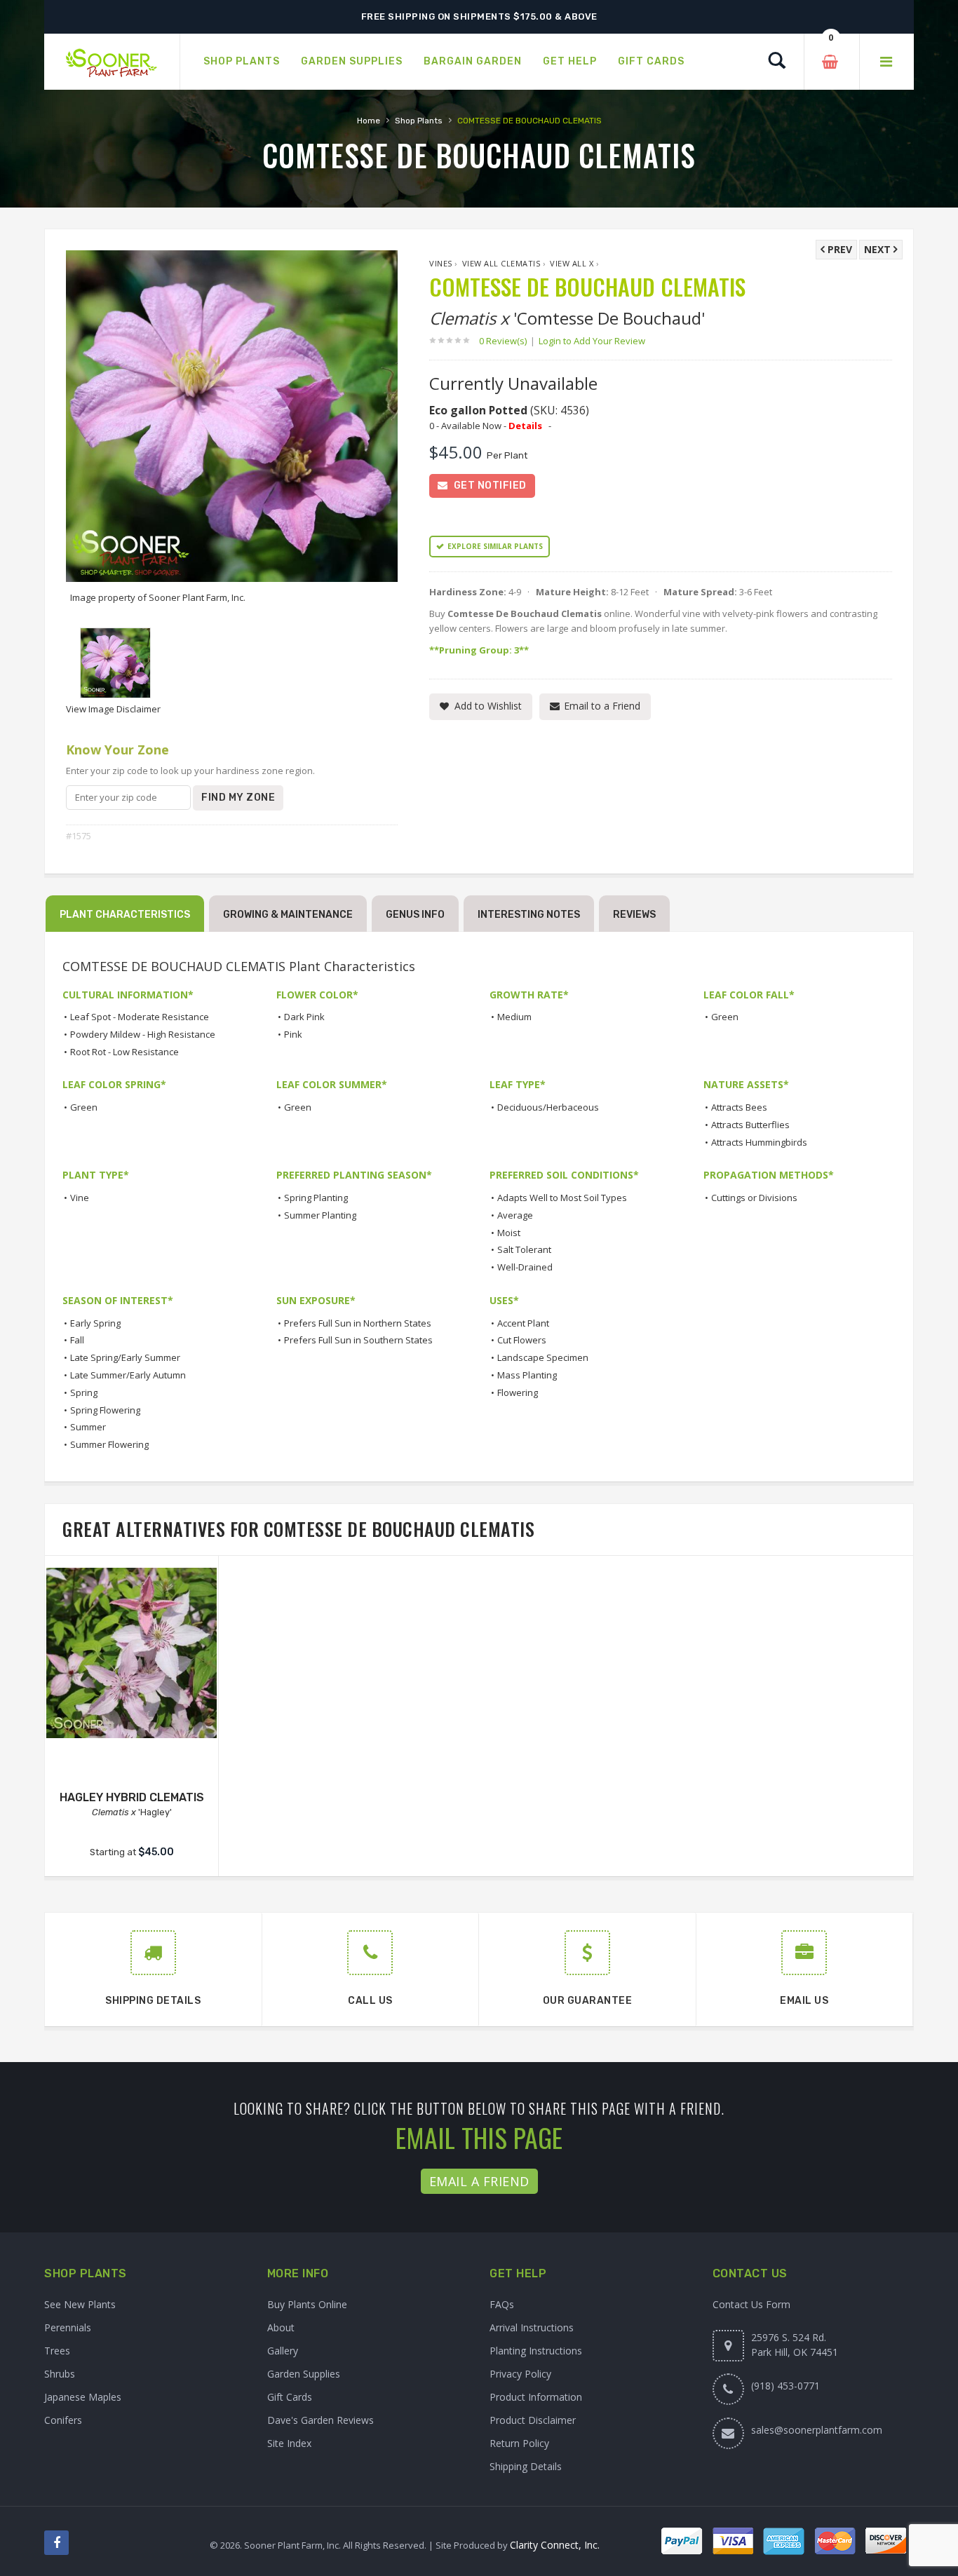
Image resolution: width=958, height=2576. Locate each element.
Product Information (536, 2397)
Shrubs (60, 2374)
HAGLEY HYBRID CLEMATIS (132, 1797)
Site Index (289, 2443)
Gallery (283, 2351)
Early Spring (95, 1323)
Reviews (634, 915)
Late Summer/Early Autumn (128, 1375)
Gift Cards (290, 2397)
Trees (57, 2351)
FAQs (502, 2304)
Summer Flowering (109, 1444)
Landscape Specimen (543, 1357)
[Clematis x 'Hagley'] (131, 1653)
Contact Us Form (751, 2304)
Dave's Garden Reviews (321, 2420)
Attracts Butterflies (750, 1125)
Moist (509, 1233)
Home (369, 121)
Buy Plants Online (307, 2304)
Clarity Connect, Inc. (555, 2545)
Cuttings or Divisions (754, 1198)
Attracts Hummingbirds (759, 1142)
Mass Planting (527, 1375)
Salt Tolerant (524, 1249)
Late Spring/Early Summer (125, 1357)
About (281, 2327)
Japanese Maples (83, 2397)
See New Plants (80, 2304)
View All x (572, 263)
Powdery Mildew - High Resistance (143, 1034)
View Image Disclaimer (113, 709)
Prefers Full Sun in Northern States (358, 1323)
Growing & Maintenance (288, 915)
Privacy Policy (520, 2374)
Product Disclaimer (533, 2420)
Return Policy (519, 2443)
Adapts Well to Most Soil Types (562, 1198)
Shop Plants (419, 121)
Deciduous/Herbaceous (548, 1107)
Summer (88, 1427)
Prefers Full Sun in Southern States (358, 1340)
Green (725, 1017)
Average (515, 1215)
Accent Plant (523, 1323)
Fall (77, 1340)
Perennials (68, 2327)
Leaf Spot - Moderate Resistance (140, 1017)
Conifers (63, 2420)
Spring (84, 1392)
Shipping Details (526, 2466)
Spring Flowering (105, 1410)
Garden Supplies (304, 2374)
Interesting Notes (529, 915)
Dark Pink (304, 1017)
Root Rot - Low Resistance (124, 1052)
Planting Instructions (536, 2351)
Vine (80, 1198)
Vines (441, 263)
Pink (293, 1034)
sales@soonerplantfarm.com (817, 2430)
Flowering (518, 1392)
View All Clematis (501, 263)
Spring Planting (316, 1198)
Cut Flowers (522, 1340)
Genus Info (415, 915)
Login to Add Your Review (592, 341)
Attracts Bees (739, 1107)
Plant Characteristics (125, 915)
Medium (514, 1017)
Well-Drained (525, 1267)
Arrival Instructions (532, 2327)
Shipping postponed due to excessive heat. (479, 16)
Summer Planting (320, 1215)
